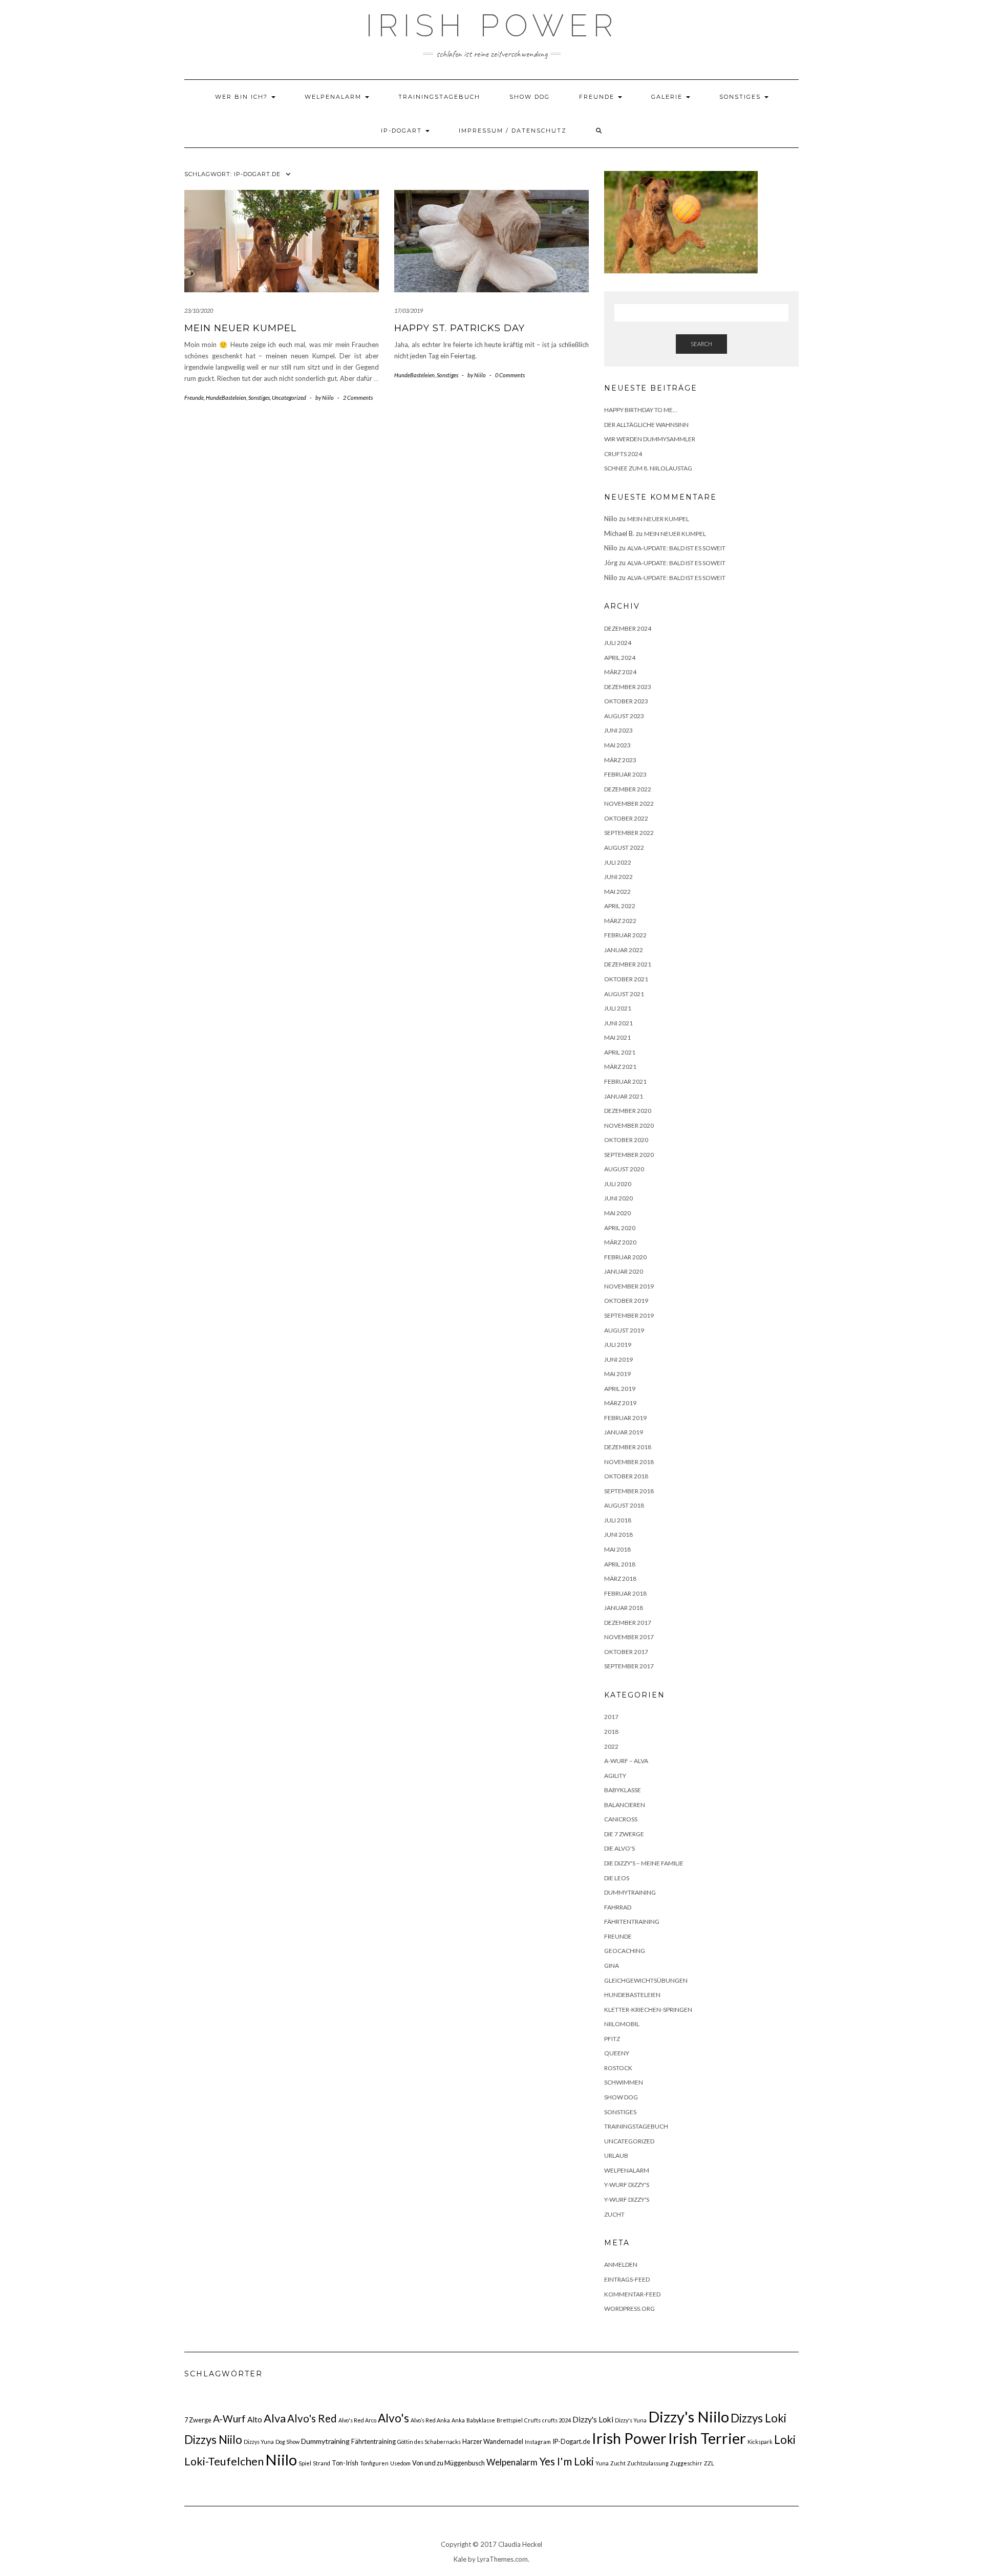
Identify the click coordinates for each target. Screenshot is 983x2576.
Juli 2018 (618, 1520)
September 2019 (629, 1315)
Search (701, 344)
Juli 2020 (618, 1184)
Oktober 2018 (626, 1476)
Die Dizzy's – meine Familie (644, 1863)
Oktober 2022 (626, 818)
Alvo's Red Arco (357, 2420)
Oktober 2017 (626, 1652)
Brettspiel (510, 2420)
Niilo (281, 2460)
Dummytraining (630, 1892)
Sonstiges (741, 97)
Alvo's (393, 2418)
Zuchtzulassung (648, 2463)
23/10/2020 (199, 310)
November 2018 (629, 1462)
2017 (611, 1717)
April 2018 (620, 1564)
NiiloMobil (622, 2024)
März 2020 (620, 1242)
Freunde (598, 97)
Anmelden (621, 2264)
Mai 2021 (617, 1037)
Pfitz (612, 2039)
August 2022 (624, 847)
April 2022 (620, 906)
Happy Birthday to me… (641, 410)
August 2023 (624, 716)
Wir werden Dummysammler (650, 439)
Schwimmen (624, 2082)
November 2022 (629, 803)
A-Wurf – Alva (626, 1761)
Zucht (614, 2214)
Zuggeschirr (686, 2463)
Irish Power (492, 26)
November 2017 (629, 1637)
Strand (322, 2463)
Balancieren (625, 1805)
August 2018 (624, 1505)
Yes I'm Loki (567, 2461)
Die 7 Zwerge (624, 1834)
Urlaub (616, 2155)
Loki (785, 2440)
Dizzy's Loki (593, 2419)
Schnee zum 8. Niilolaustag (648, 468)
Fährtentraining (632, 1922)
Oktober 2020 (626, 1140)
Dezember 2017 (628, 1623)
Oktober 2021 (626, 979)
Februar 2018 (625, 1593)
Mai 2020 (617, 1213)
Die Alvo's (619, 1848)
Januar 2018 (624, 1608)
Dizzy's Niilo (689, 2417)
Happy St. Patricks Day (460, 328)
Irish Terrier (707, 2438)
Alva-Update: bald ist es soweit (676, 548)
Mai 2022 (617, 892)
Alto (255, 2419)
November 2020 (629, 1125)
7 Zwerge (198, 2420)
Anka (458, 2420)
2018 (611, 1732)
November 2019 (629, 1286)
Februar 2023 (625, 774)
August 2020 (624, 1169)
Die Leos (617, 1878)
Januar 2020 (624, 1271)
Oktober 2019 (626, 1301)
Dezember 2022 (628, 789)
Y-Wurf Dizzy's (627, 2185)
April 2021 (620, 1052)
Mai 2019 (617, 1374)
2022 (611, 1746)
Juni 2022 (618, 877)
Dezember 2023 (628, 687)
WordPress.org (629, 2309)
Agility (615, 1776)
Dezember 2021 (628, 964)
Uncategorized (289, 398)
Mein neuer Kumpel (240, 328)
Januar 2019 (624, 1432)
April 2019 (620, 1389)
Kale (460, 2559)
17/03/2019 (409, 310)
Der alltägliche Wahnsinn (646, 425)
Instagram (538, 2442)
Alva (275, 2418)
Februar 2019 (625, 1418)
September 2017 (629, 1666)
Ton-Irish (345, 2463)
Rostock (618, 2068)
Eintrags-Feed (627, 2279)
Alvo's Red (312, 2418)
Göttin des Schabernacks (429, 2442)
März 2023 (620, 760)
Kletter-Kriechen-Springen (648, 2010)
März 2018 (620, 1579)
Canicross (621, 1819)
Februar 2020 (625, 1257)
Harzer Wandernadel (493, 2441)
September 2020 (629, 1155)
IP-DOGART (403, 131)
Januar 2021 (624, 1096)
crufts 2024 (557, 2420)
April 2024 (620, 658)
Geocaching (625, 1951)
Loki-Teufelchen (224, 2461)
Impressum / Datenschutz (513, 131)
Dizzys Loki (758, 2418)
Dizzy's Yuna (631, 2420)
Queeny (617, 2053)
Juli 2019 (618, 1345)
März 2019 (620, 1403)
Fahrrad (618, 1907)
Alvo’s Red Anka (430, 2420)
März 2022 (620, 921)
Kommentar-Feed (632, 2294)
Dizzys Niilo (213, 2440)
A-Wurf (229, 2419)
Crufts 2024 (623, 454)
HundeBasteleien (226, 398)
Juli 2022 (618, 862)
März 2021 (620, 1067)
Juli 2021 (618, 1008)
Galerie (668, 97)
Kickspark (760, 2442)
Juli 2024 (618, 643)
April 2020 (620, 1228)
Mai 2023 (617, 745)
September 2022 (629, 833)
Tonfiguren (374, 2463)
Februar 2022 (625, 935)
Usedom (400, 2463)
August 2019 (624, 1330)
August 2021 (624, 994)
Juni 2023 (618, 730)
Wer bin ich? (243, 97)
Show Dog (530, 97)
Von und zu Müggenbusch (448, 2463)
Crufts (532, 2420)
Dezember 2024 (628, 628)
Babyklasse (623, 1790)
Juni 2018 (618, 1534)
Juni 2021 (618, 1023)
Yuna (602, 2463)
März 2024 (620, 672)
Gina (612, 1966)
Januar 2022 (624, 950)
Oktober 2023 (626, 701)
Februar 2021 (625, 1081)
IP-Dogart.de (571, 2441)
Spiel (305, 2463)
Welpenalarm (334, 97)
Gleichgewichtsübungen (646, 1980)
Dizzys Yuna (259, 2442)
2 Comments (358, 398)
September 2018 (629, 1491)
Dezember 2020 (628, 1111)
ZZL (709, 2463)
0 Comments (510, 375)
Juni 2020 (618, 1198)
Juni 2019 (618, 1359)
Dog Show (287, 2442)
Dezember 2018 (628, 1447)
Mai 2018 (617, 1549)
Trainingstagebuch (439, 97)
